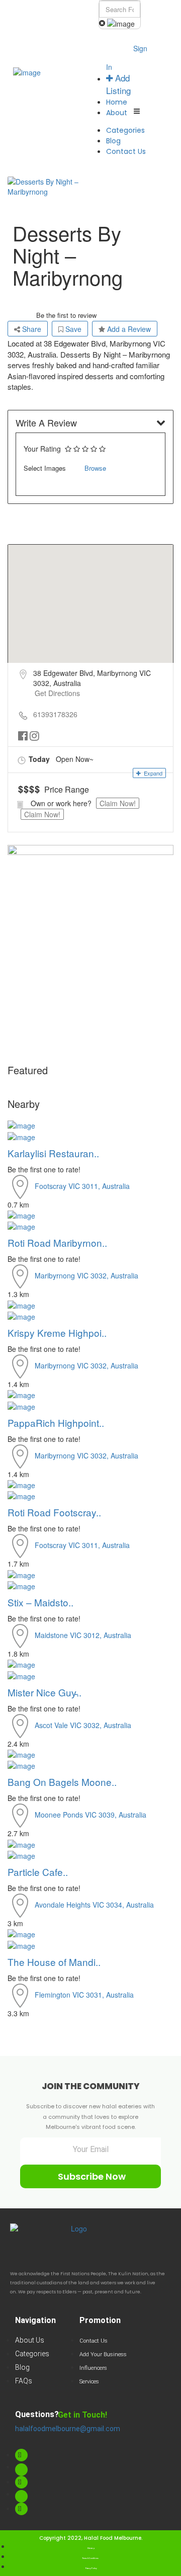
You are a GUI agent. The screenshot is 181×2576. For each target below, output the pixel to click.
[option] (49, 187)
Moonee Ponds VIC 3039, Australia (90, 1815)
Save (72, 329)
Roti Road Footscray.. (54, 1512)
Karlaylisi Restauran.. (53, 1153)
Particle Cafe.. (38, 1872)
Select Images (45, 468)
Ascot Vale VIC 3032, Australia (83, 1725)
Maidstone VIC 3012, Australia (83, 1635)
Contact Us (126, 151)
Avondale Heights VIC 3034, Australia (94, 1905)
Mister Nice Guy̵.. (44, 1692)
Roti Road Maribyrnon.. (57, 1242)
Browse (95, 468)
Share (31, 329)
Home (117, 102)
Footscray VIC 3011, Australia (82, 1185)
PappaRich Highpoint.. (56, 1423)
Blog (113, 141)
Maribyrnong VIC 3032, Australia (86, 1275)
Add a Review (128, 329)
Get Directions (57, 693)
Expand (152, 773)
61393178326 (55, 714)
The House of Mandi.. (54, 1962)
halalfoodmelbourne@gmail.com (68, 2429)
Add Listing (118, 84)
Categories (125, 130)
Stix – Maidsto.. (40, 1602)
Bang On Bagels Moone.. (62, 1782)
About (117, 113)
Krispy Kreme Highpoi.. (57, 1333)
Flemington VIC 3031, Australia (84, 1994)
